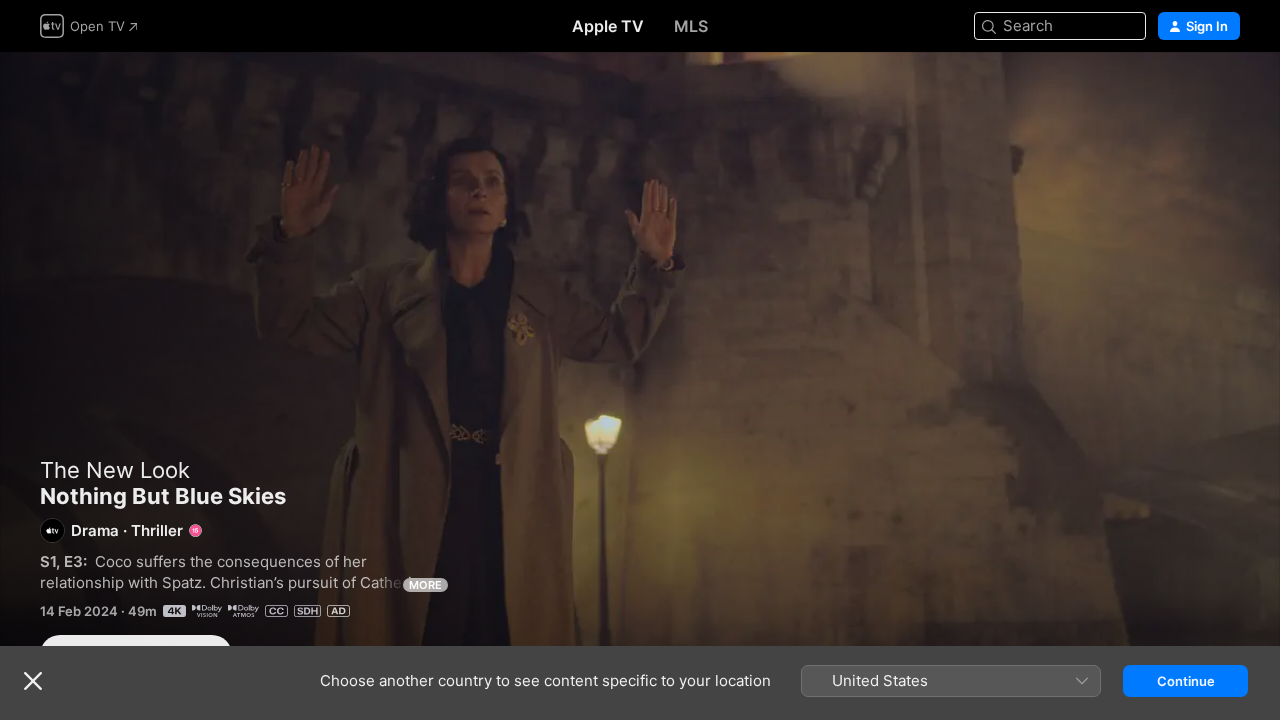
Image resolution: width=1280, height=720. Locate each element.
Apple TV (608, 26)
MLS (691, 26)
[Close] (33, 681)
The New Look (115, 470)
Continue (1186, 681)
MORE (425, 585)
